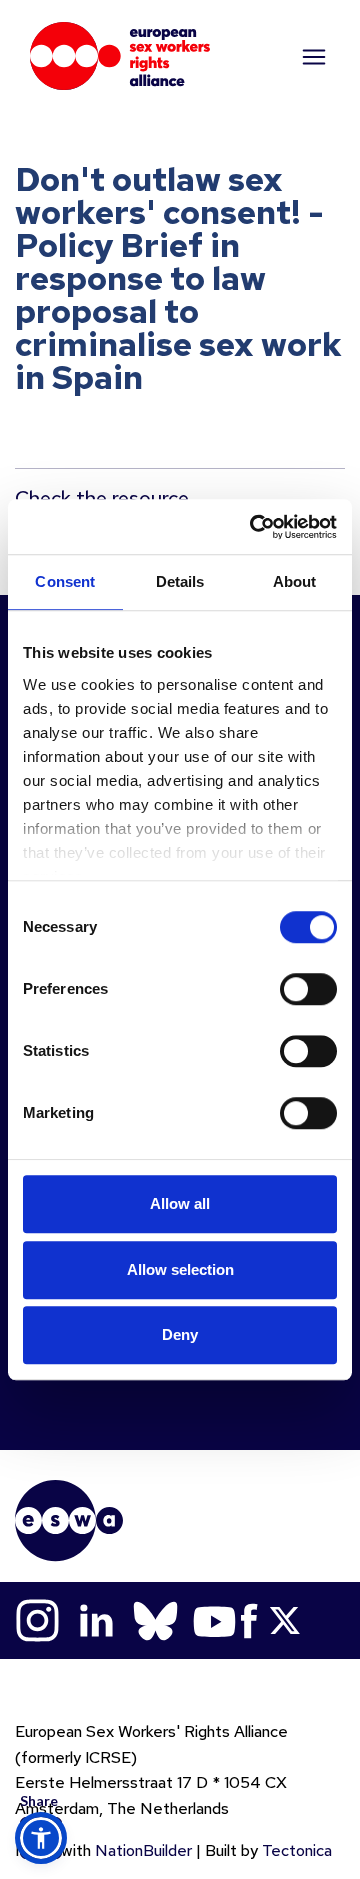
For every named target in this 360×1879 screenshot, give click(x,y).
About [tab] (295, 581)
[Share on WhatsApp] (41, 1797)
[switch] (308, 989)
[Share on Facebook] (41, 1747)
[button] (41, 1838)
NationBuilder (143, 1850)
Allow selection (180, 1269)
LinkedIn (96, 1620)
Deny (180, 1334)
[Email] (41, 1647)
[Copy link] (41, 1597)
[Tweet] (41, 1697)
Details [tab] (180, 581)
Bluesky (155, 1620)
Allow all (180, 1203)
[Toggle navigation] (312, 56)
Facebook (249, 1620)
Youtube (214, 1620)
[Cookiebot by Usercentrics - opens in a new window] (254, 527)
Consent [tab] (65, 581)
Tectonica (297, 1850)
